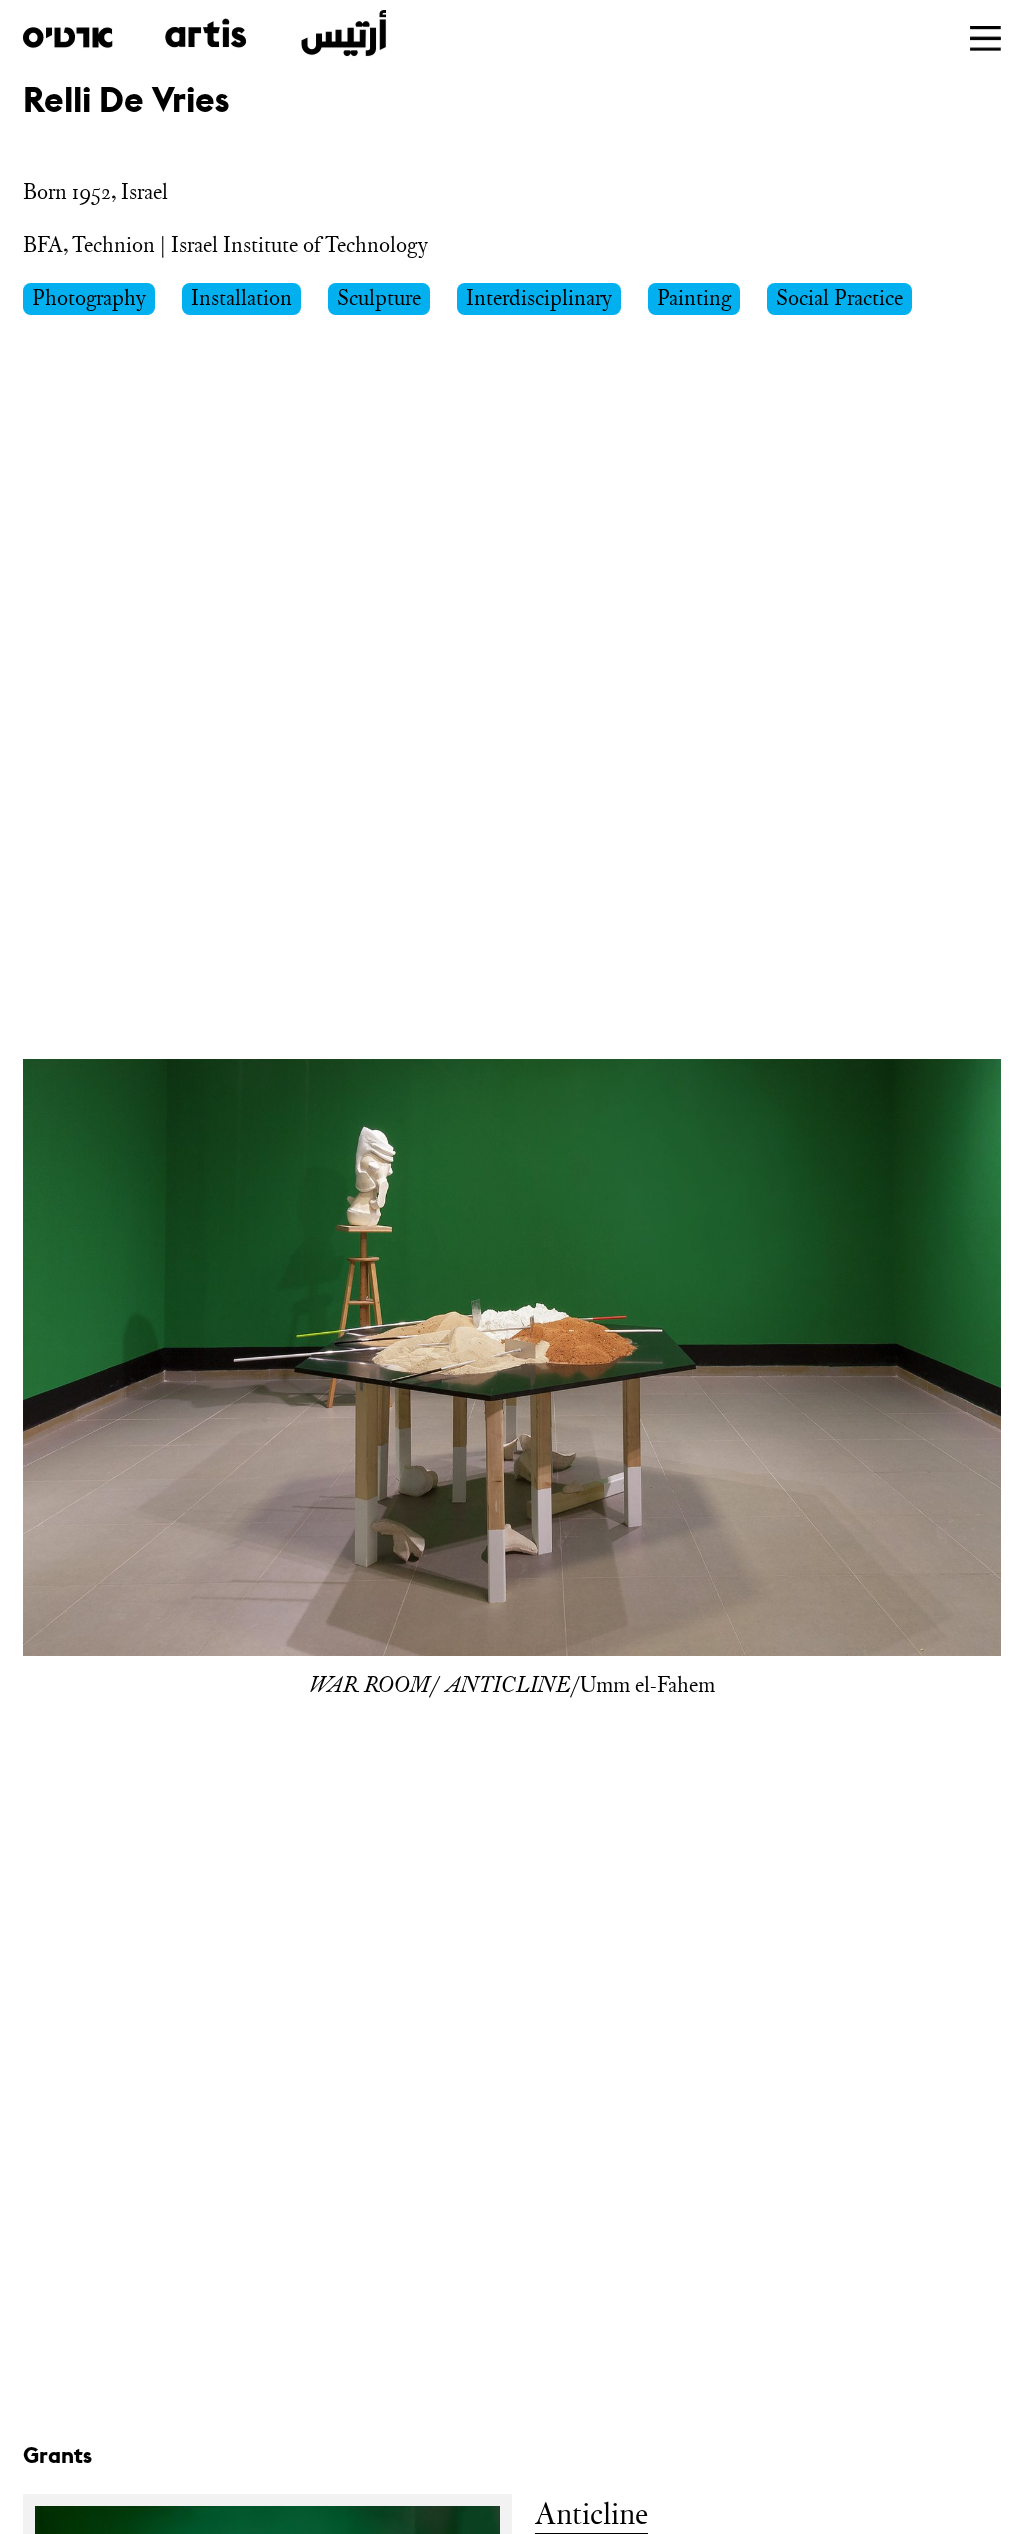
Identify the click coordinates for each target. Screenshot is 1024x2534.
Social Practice (839, 297)
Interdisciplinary (539, 297)
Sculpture (379, 297)
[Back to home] (204, 33)
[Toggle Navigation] (985, 38)
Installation (241, 297)
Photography (89, 297)
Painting (694, 297)
